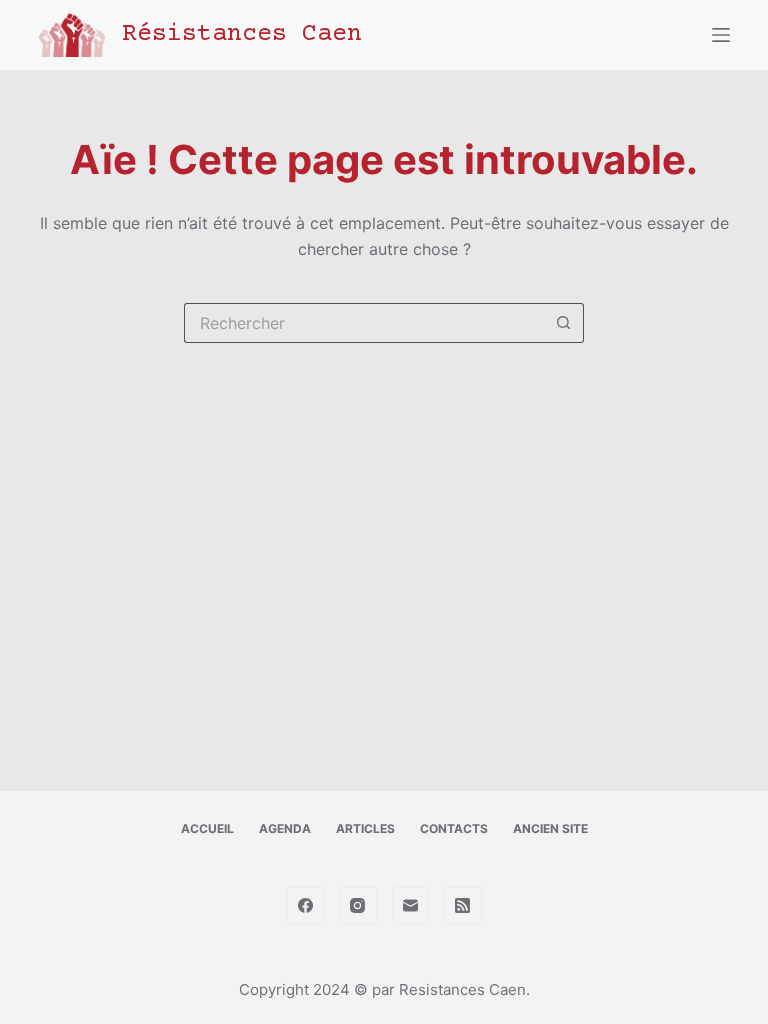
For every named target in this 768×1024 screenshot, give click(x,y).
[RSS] (463, 906)
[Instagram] (358, 906)
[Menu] (721, 35)
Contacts (454, 828)
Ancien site (550, 828)
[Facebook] (306, 906)
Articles (365, 828)
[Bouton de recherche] (564, 323)
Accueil (207, 828)
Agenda (285, 828)
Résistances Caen (242, 34)
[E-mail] (411, 906)
